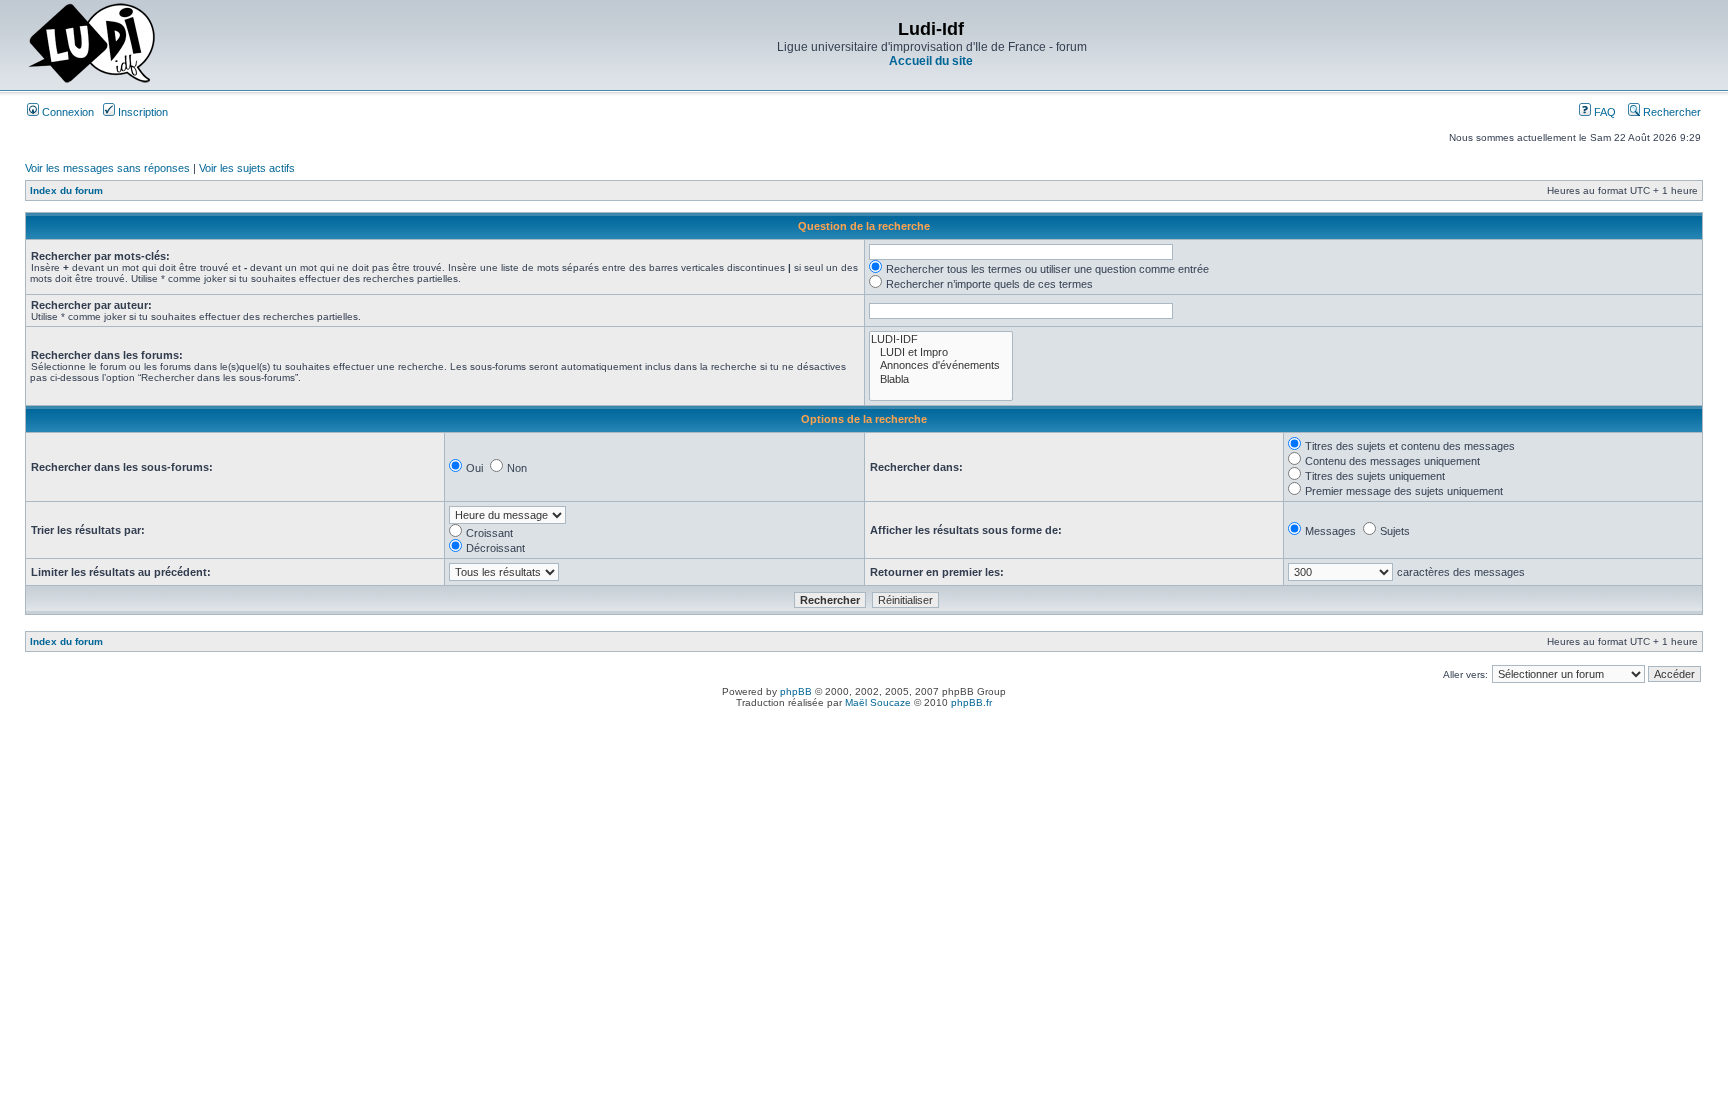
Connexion (66, 112)
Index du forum (66, 190)
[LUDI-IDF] (941, 339)
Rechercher (1670, 112)
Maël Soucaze (878, 702)
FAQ (1603, 112)
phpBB (796, 691)
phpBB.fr (971, 702)
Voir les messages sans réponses (107, 168)
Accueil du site (931, 61)
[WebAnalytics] (864, 719)
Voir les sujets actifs (247, 168)
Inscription (141, 112)
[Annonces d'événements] (941, 365)
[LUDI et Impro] (941, 352)
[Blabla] (941, 379)
